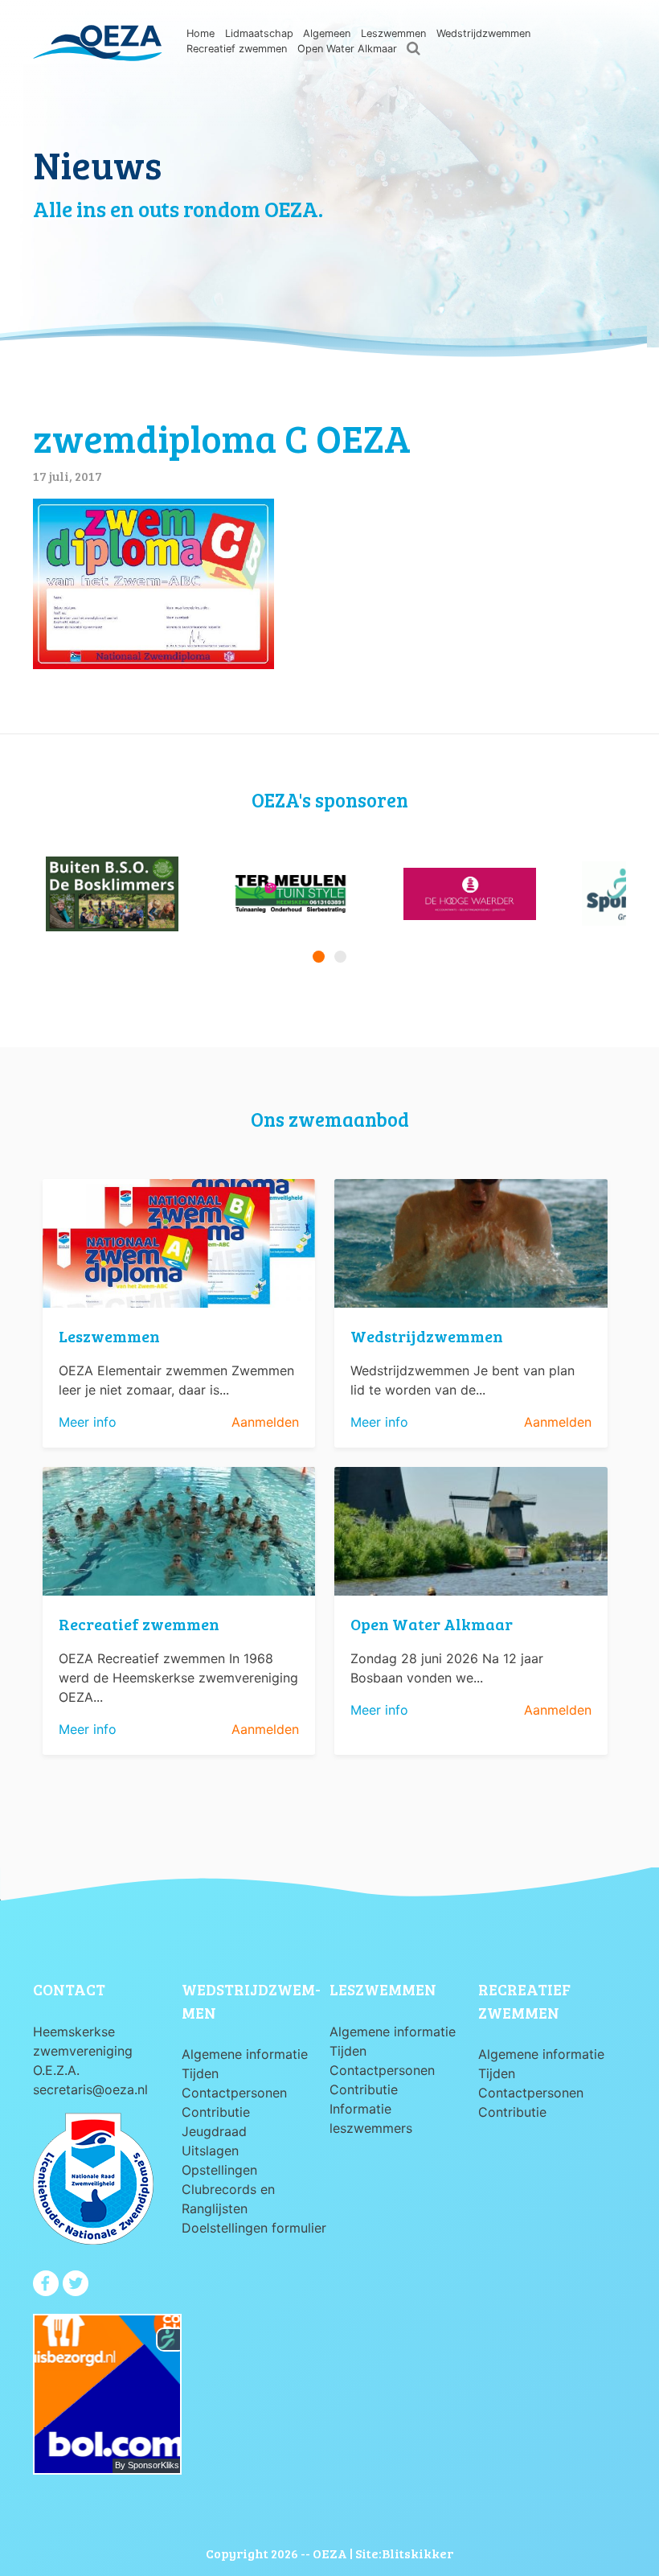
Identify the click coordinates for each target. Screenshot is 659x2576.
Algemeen (327, 33)
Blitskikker (418, 2553)
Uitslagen (210, 2151)
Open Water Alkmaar (347, 49)
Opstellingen (219, 2170)
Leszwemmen (393, 33)
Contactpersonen (234, 2093)
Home (201, 33)
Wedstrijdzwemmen (483, 33)
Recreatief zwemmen (237, 49)
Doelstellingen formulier (254, 2228)
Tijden (200, 2073)
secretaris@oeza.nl (90, 2089)
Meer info (88, 1422)
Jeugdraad (214, 2131)
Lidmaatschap (259, 33)
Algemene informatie (245, 2054)
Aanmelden (265, 1422)
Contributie (216, 2112)
